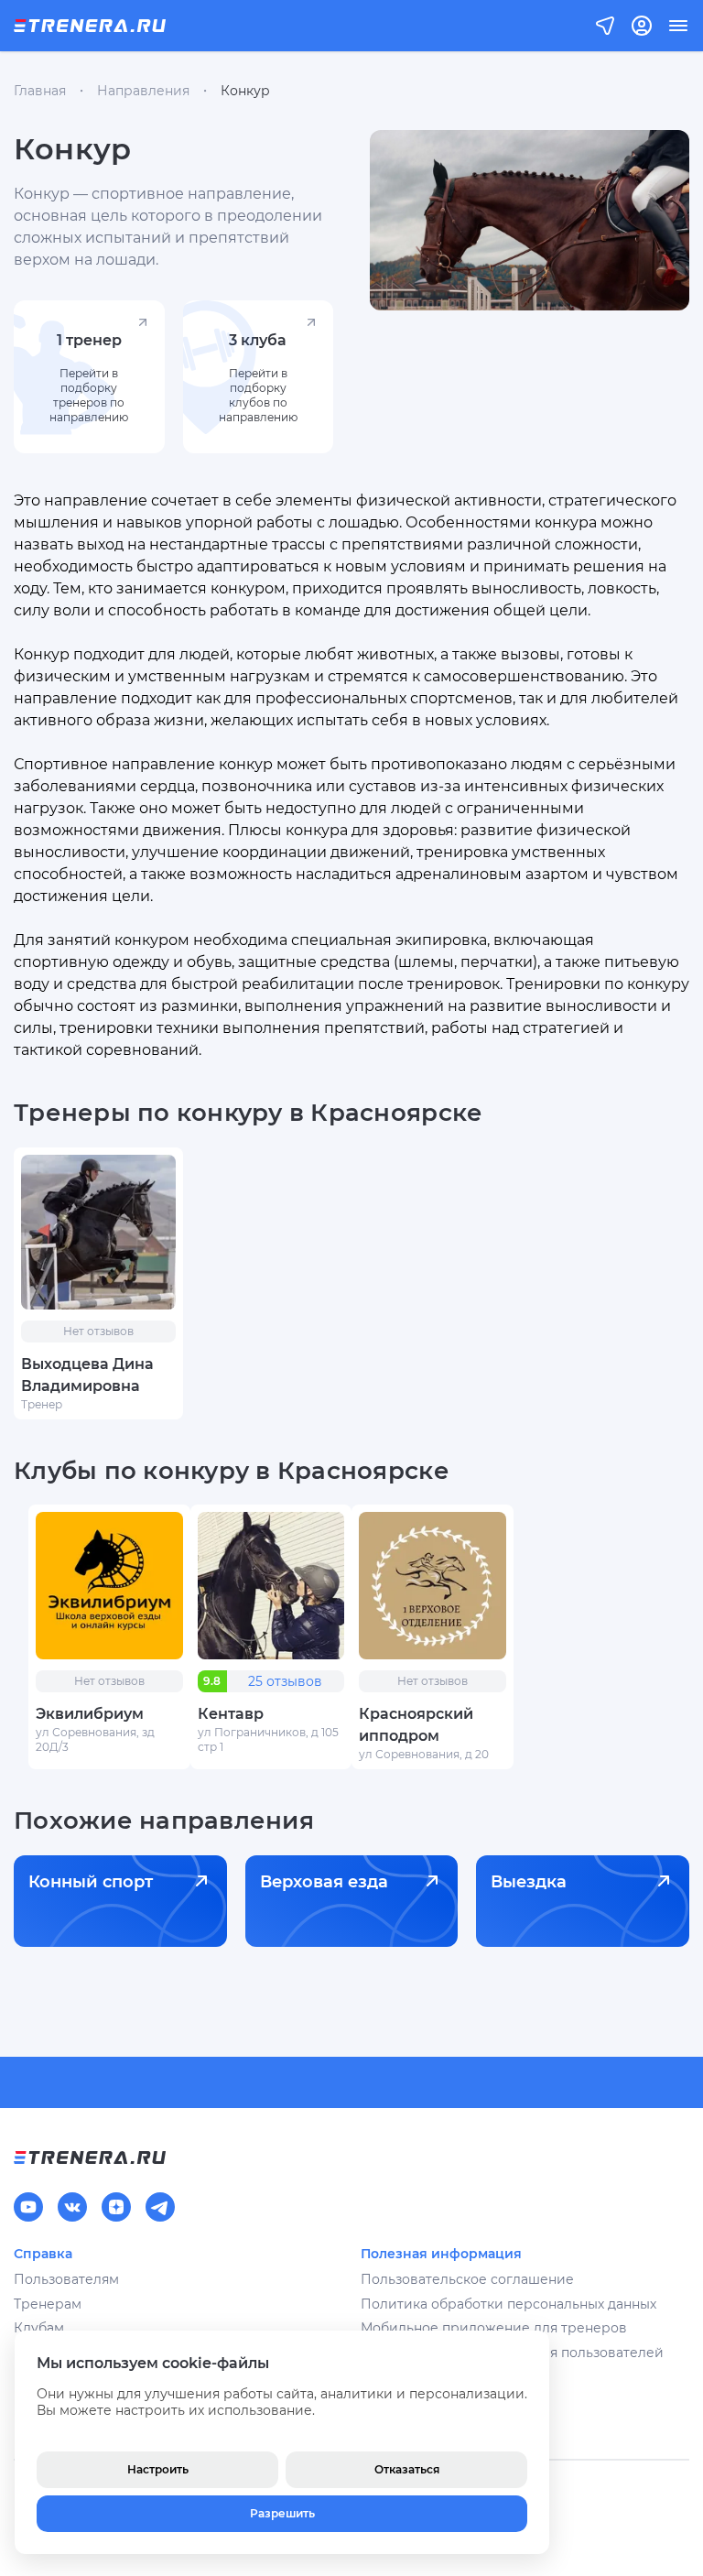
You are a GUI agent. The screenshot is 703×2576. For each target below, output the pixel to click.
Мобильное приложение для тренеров (494, 2328)
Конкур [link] (245, 91)
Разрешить (282, 2513)
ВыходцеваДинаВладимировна (87, 1375)
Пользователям (66, 2279)
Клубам (39, 2328)
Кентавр (231, 1714)
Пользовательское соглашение (467, 2279)
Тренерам (48, 2304)
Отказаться (407, 2469)
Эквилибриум (90, 1714)
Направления (143, 91)
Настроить (158, 2469)
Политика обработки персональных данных (508, 2304)
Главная (40, 91)
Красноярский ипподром (416, 1725)
